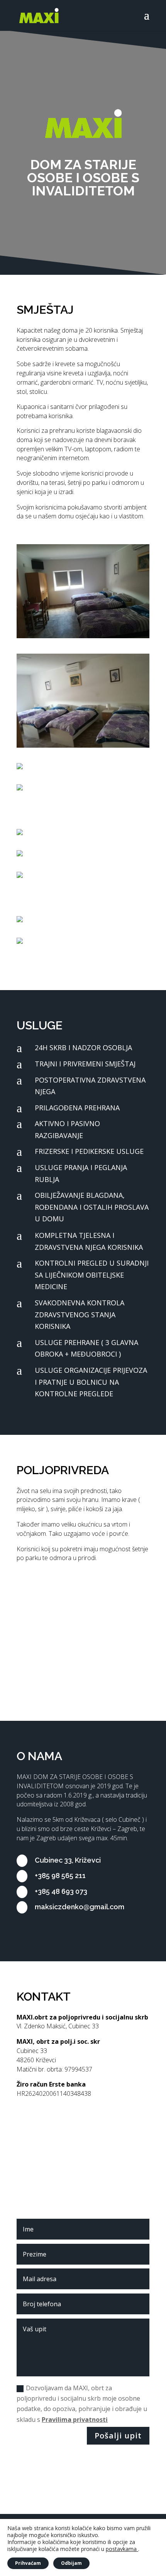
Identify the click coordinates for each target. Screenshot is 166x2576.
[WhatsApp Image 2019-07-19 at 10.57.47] (71, 937)
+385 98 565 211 (60, 1876)
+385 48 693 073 (61, 1891)
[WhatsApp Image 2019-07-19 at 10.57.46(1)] (74, 916)
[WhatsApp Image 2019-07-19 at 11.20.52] (71, 763)
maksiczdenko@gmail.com (80, 1907)
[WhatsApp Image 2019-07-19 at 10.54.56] (71, 829)
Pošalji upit (118, 2436)
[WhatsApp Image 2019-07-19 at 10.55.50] (71, 850)
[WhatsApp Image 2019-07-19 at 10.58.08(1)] (83, 636)
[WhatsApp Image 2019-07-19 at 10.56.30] (71, 872)
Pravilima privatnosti (75, 2420)
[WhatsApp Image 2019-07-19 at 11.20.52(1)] (74, 784)
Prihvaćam (28, 2563)
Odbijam (71, 2563)
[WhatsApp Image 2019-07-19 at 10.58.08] (83, 746)
